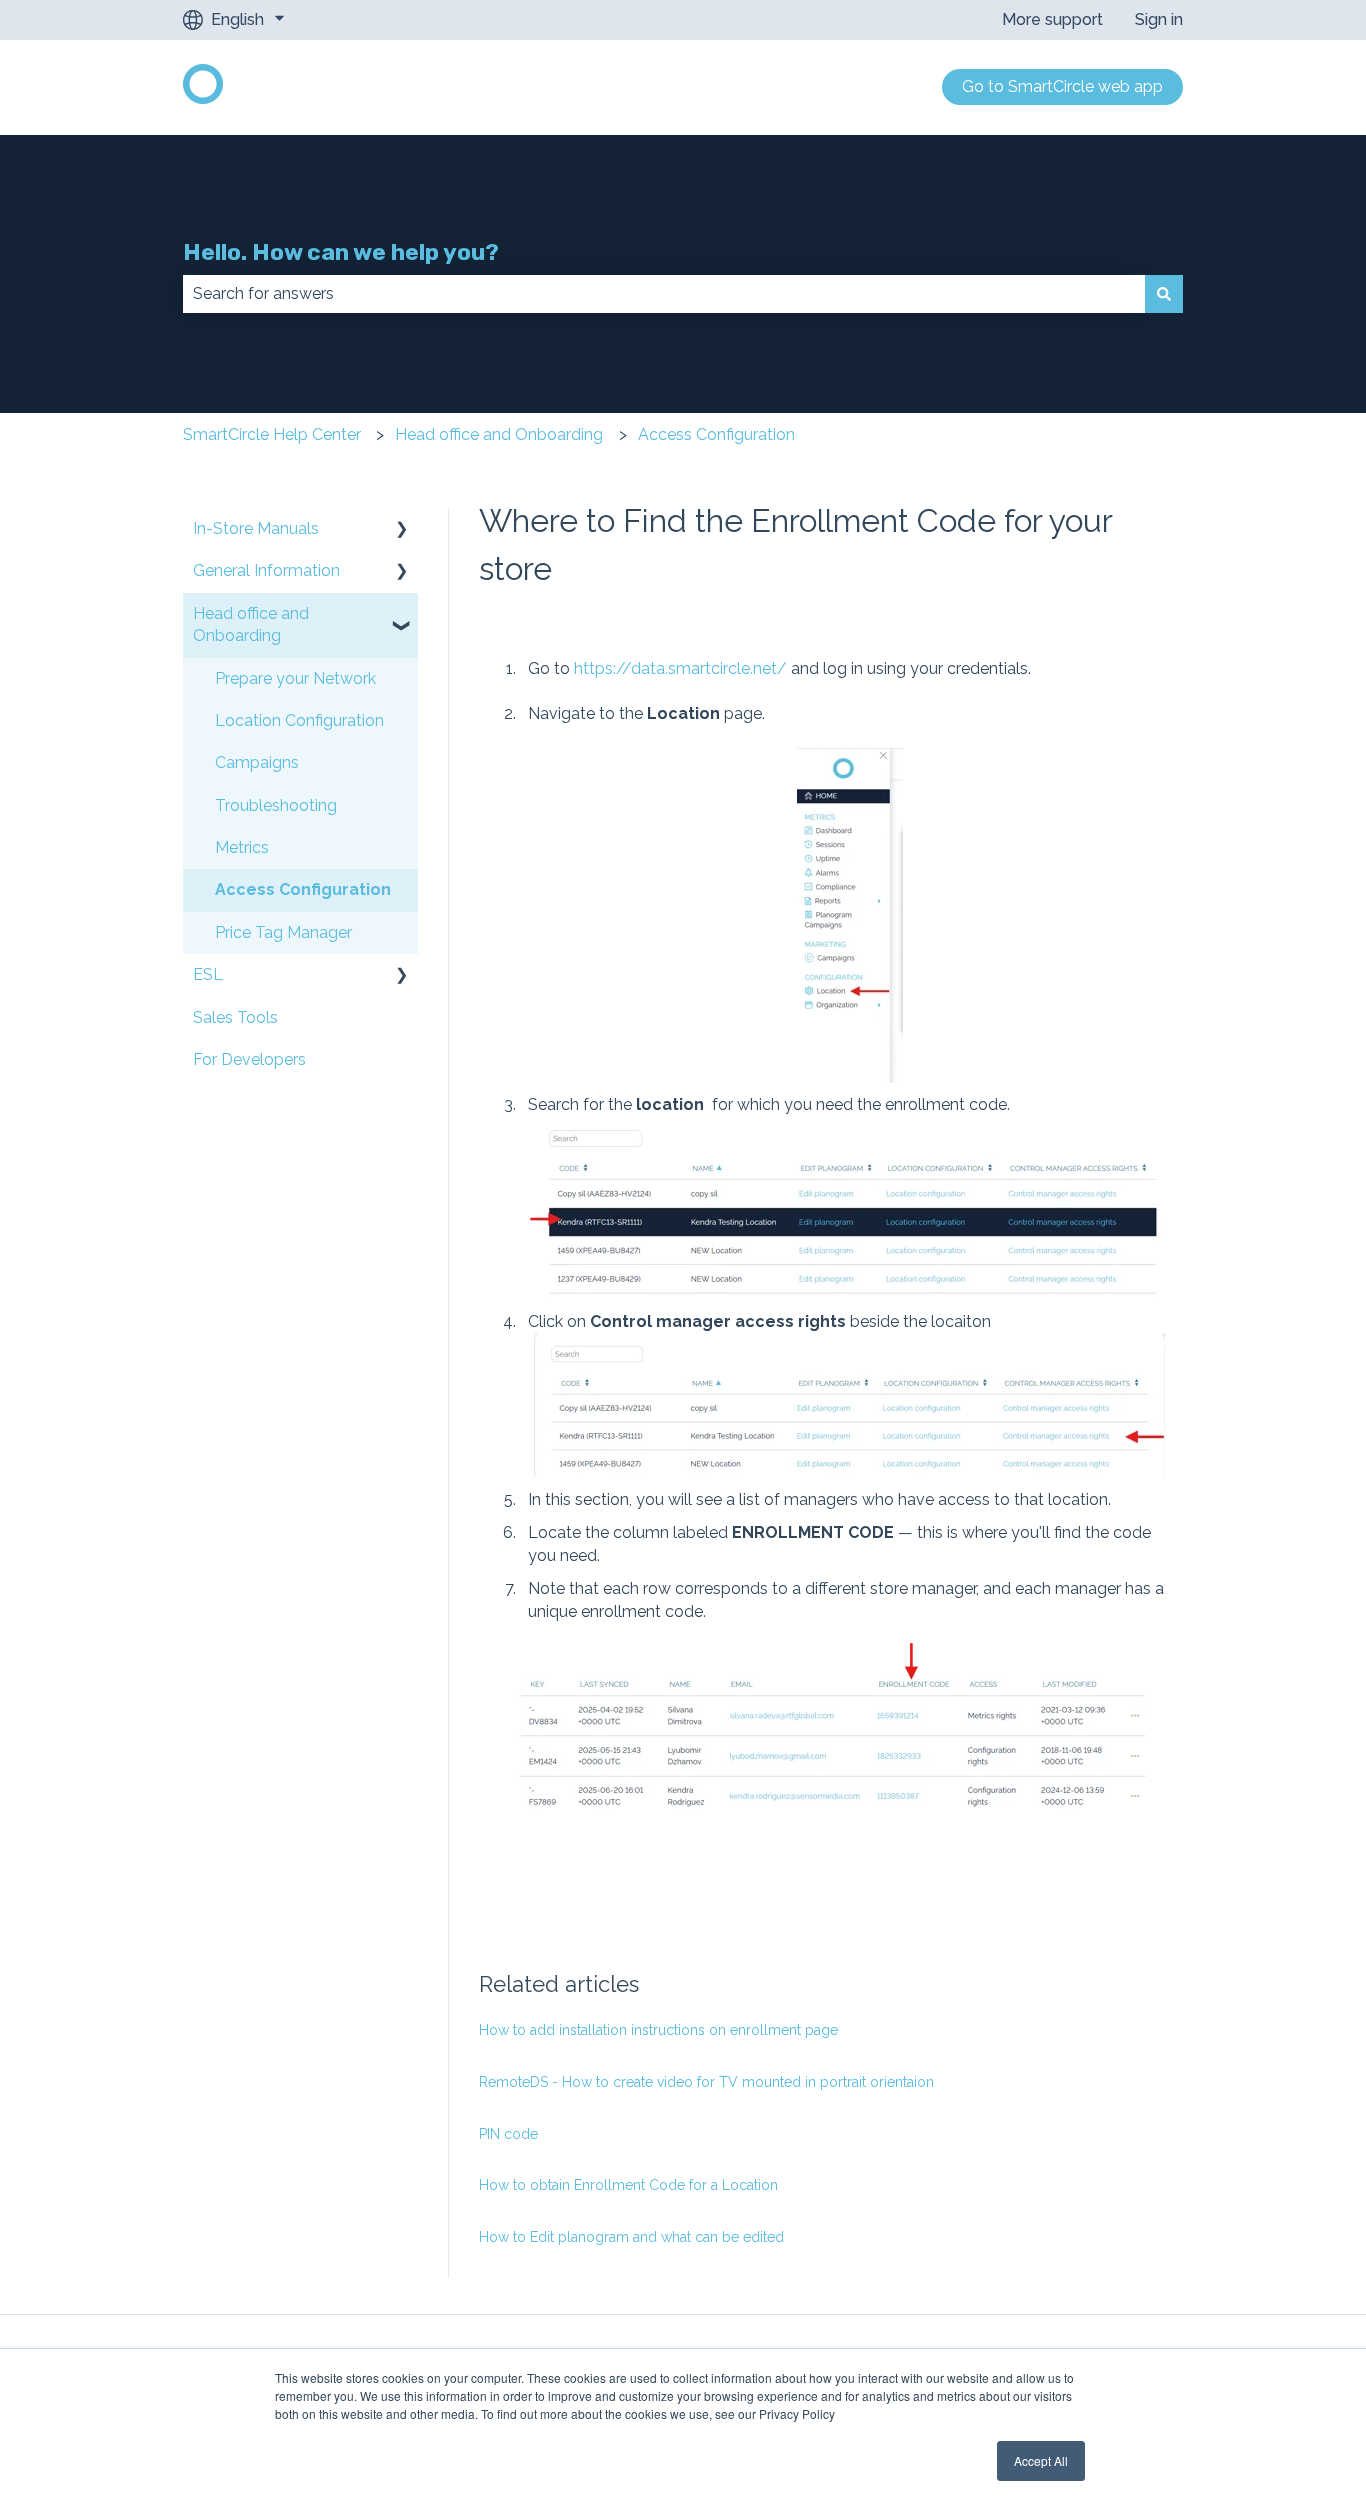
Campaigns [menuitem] (257, 762)
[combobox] (664, 294)
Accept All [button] (1041, 2460)
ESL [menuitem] (208, 974)
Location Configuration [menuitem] (299, 720)
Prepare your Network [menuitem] (295, 678)
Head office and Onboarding (499, 434)
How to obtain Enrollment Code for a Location (628, 2185)
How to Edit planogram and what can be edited (631, 2237)
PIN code (508, 2134)
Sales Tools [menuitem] (235, 1017)
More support (1052, 19)
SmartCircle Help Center (272, 434)
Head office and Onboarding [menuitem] (251, 624)
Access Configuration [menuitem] (303, 889)
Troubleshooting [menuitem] (276, 805)
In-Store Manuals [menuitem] (256, 528)
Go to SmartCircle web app (1062, 86)
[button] (402, 530)
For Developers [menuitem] (249, 1059)
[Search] (1164, 294)
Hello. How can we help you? (341, 252)
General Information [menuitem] (266, 570)
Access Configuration (716, 434)
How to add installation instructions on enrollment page (658, 2030)
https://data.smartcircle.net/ (680, 668)
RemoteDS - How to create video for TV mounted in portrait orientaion (706, 2082)
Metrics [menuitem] (242, 847)
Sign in (1159, 19)
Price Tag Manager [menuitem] (283, 932)
